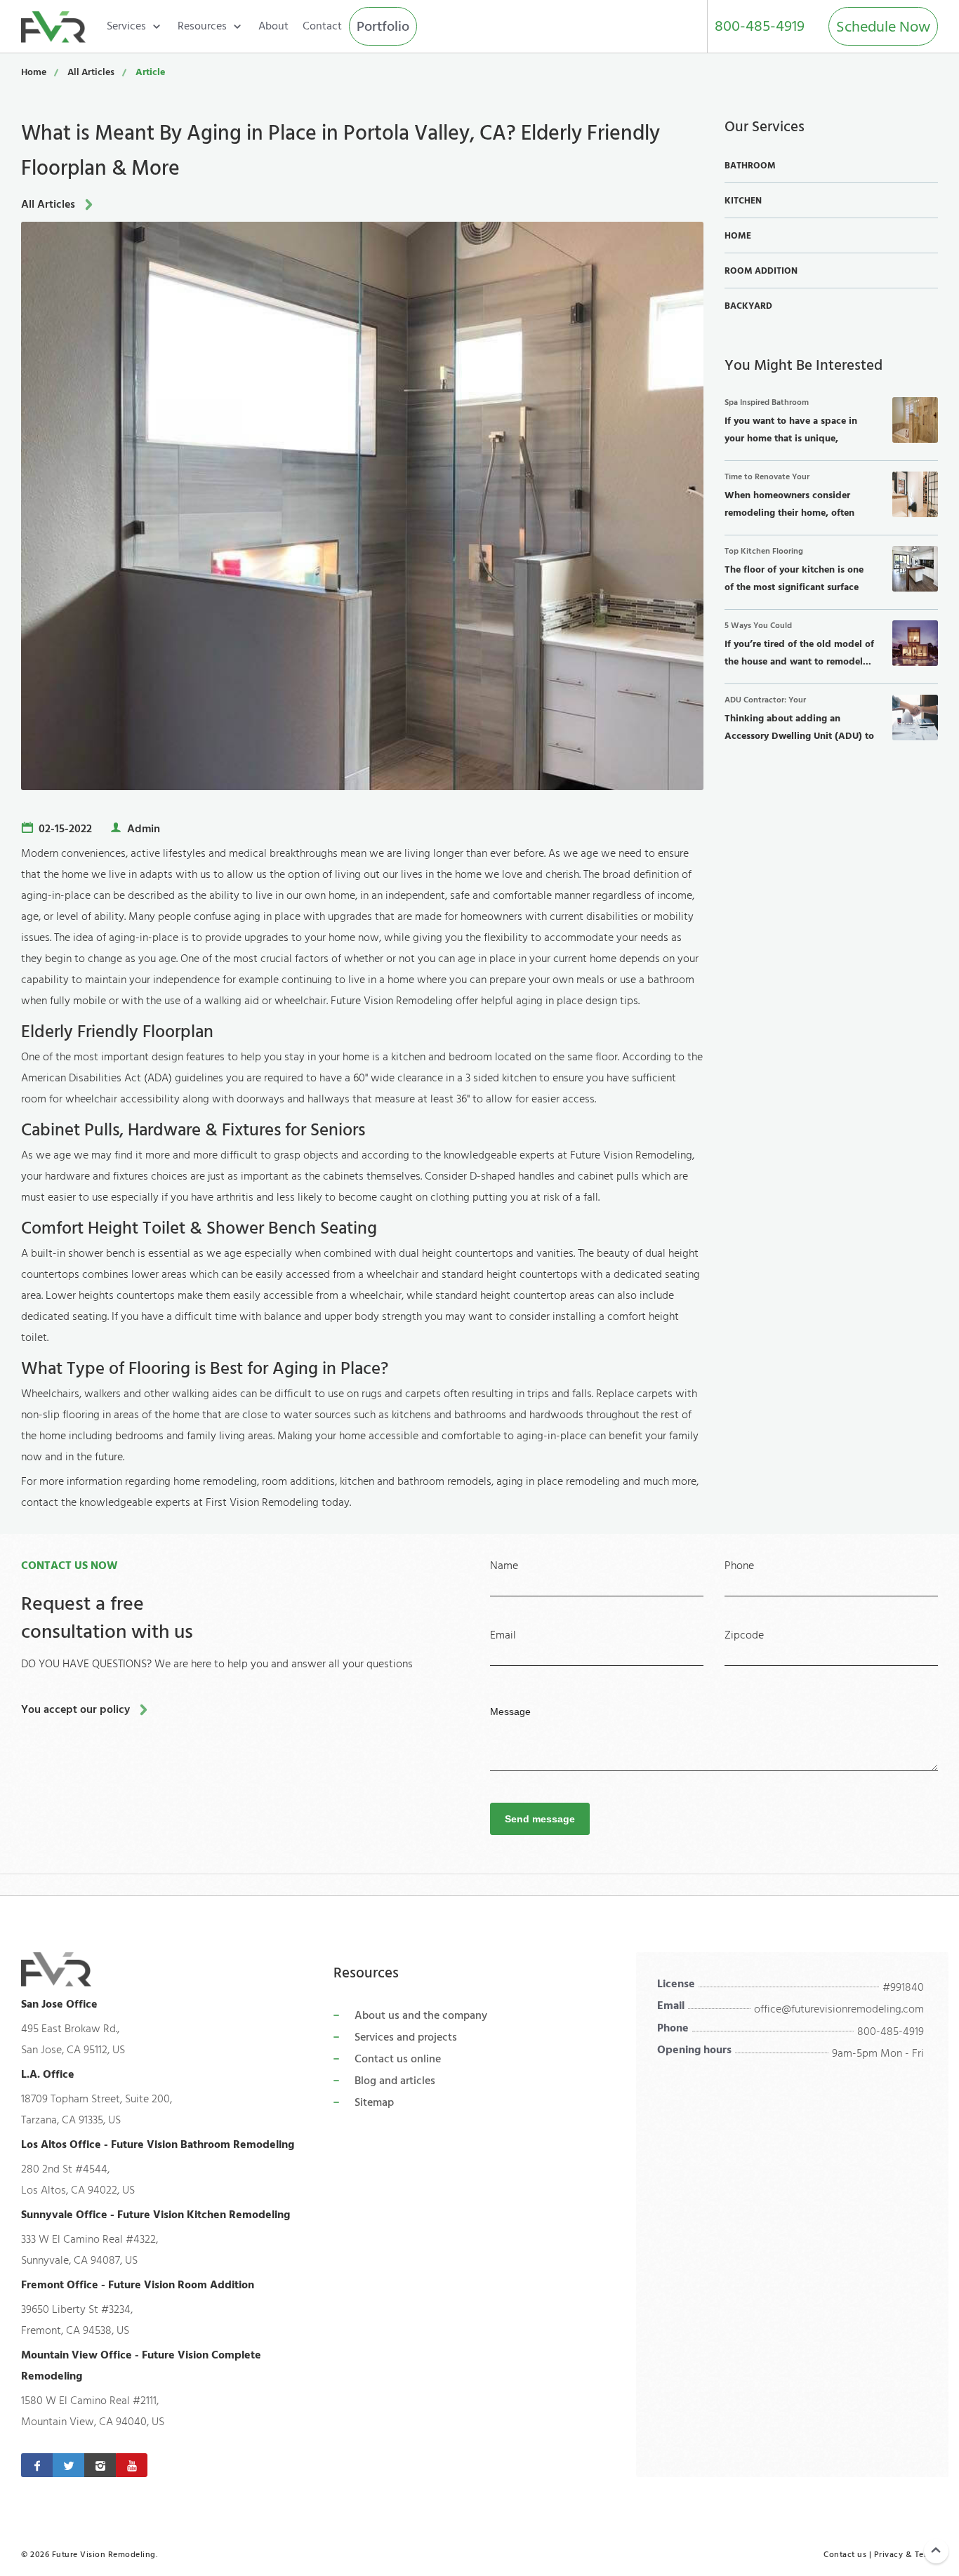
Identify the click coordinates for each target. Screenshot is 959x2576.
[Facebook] (37, 2465)
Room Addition (761, 271)
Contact (322, 26)
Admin (144, 829)
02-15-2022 (65, 829)
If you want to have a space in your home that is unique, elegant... (791, 423)
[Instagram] (100, 2465)
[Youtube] (132, 2465)
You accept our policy (75, 1709)
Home (34, 72)
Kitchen (743, 201)
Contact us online (398, 2059)
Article (150, 72)
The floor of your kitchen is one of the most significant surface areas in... (794, 572)
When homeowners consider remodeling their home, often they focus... (789, 498)
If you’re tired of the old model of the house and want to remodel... (799, 645)
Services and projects (406, 2037)
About (273, 26)
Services (126, 26)
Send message (540, 1819)
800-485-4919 (760, 26)
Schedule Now (883, 27)
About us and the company (421, 2015)
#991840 (903, 1987)
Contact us (845, 2555)
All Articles (91, 72)
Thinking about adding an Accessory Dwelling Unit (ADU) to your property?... (799, 721)
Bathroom (750, 166)
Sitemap (374, 2102)
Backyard (748, 306)
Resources (202, 26)
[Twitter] (68, 2465)
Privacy (889, 2555)
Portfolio (383, 27)
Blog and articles (395, 2081)
